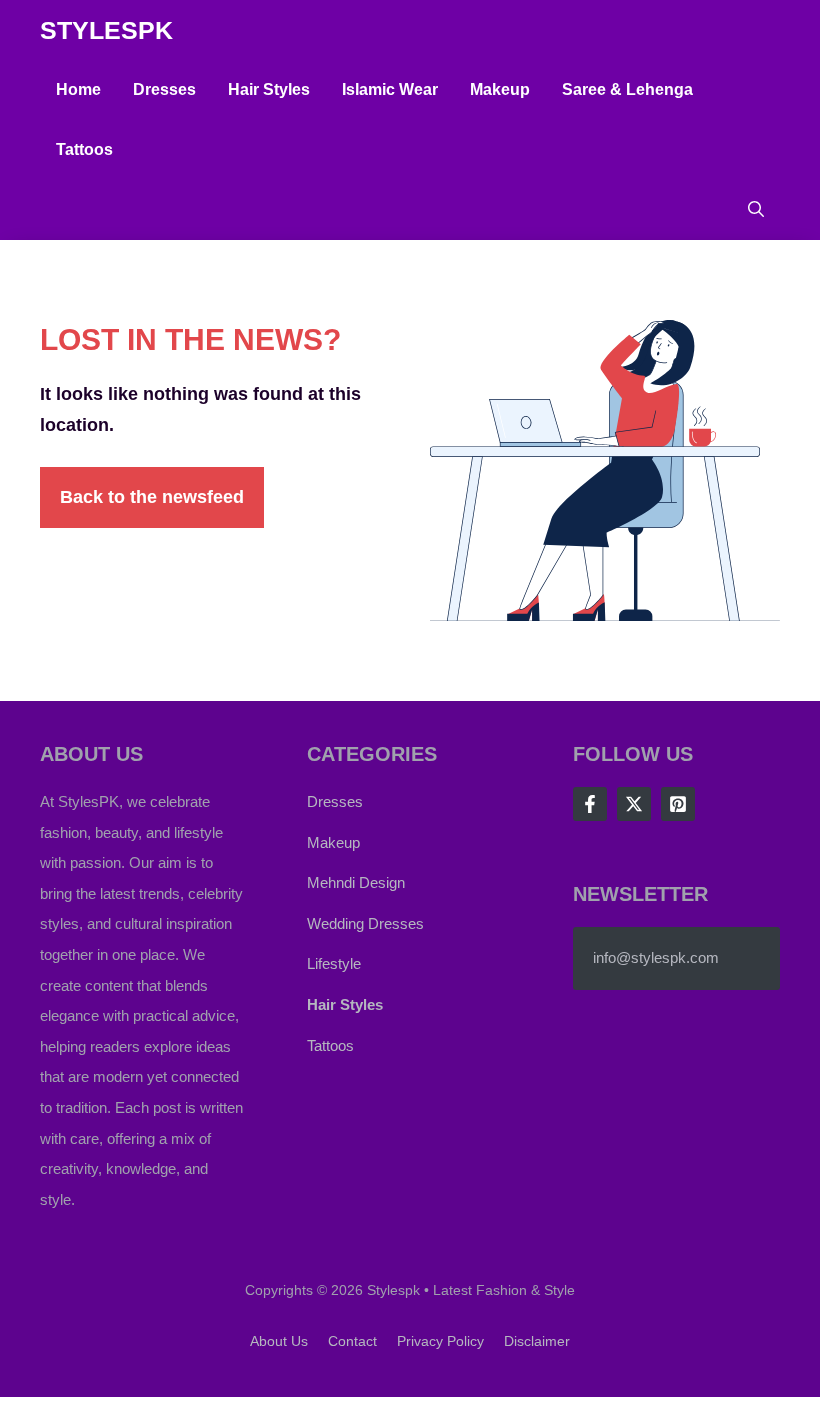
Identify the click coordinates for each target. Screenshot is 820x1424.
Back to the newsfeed (152, 497)
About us (279, 1341)
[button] (756, 210)
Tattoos (84, 149)
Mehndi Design (356, 882)
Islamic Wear (390, 89)
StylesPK (106, 30)
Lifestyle (334, 963)
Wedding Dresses (365, 923)
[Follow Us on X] (634, 804)
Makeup (500, 89)
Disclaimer (537, 1341)
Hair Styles (269, 89)
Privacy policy (440, 1341)
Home (78, 89)
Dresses (164, 89)
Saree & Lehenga (627, 89)
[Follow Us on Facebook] (590, 804)
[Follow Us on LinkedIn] (678, 804)
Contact (352, 1341)
